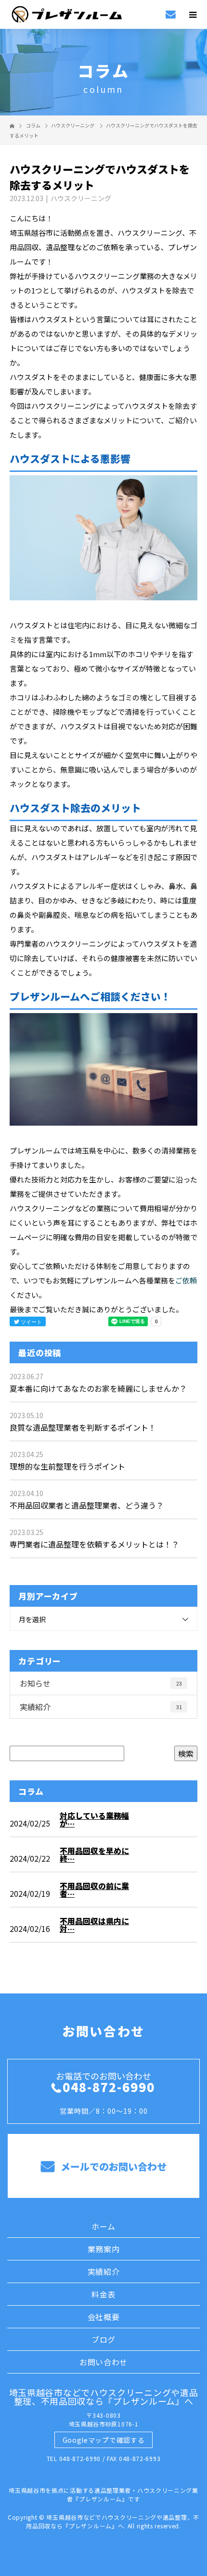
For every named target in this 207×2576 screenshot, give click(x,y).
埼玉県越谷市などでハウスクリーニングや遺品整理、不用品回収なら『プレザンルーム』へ (104, 2397)
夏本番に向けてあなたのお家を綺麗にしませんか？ (98, 1388)
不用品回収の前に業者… (94, 1890)
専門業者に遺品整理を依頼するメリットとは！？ (94, 1544)
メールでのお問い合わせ (112, 2166)
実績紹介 (101, 1707)
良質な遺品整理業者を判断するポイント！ (83, 1427)
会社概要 (104, 2317)
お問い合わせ (103, 2362)
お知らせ (101, 1683)
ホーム (103, 2226)
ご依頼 (186, 1280)
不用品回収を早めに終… (94, 1854)
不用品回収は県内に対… (94, 1925)
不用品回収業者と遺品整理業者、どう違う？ (87, 1505)
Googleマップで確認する (104, 2440)
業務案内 (104, 2249)
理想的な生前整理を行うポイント (67, 1466)
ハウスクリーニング (73, 125)
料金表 (103, 2294)
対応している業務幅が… (94, 1819)
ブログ (103, 2339)
